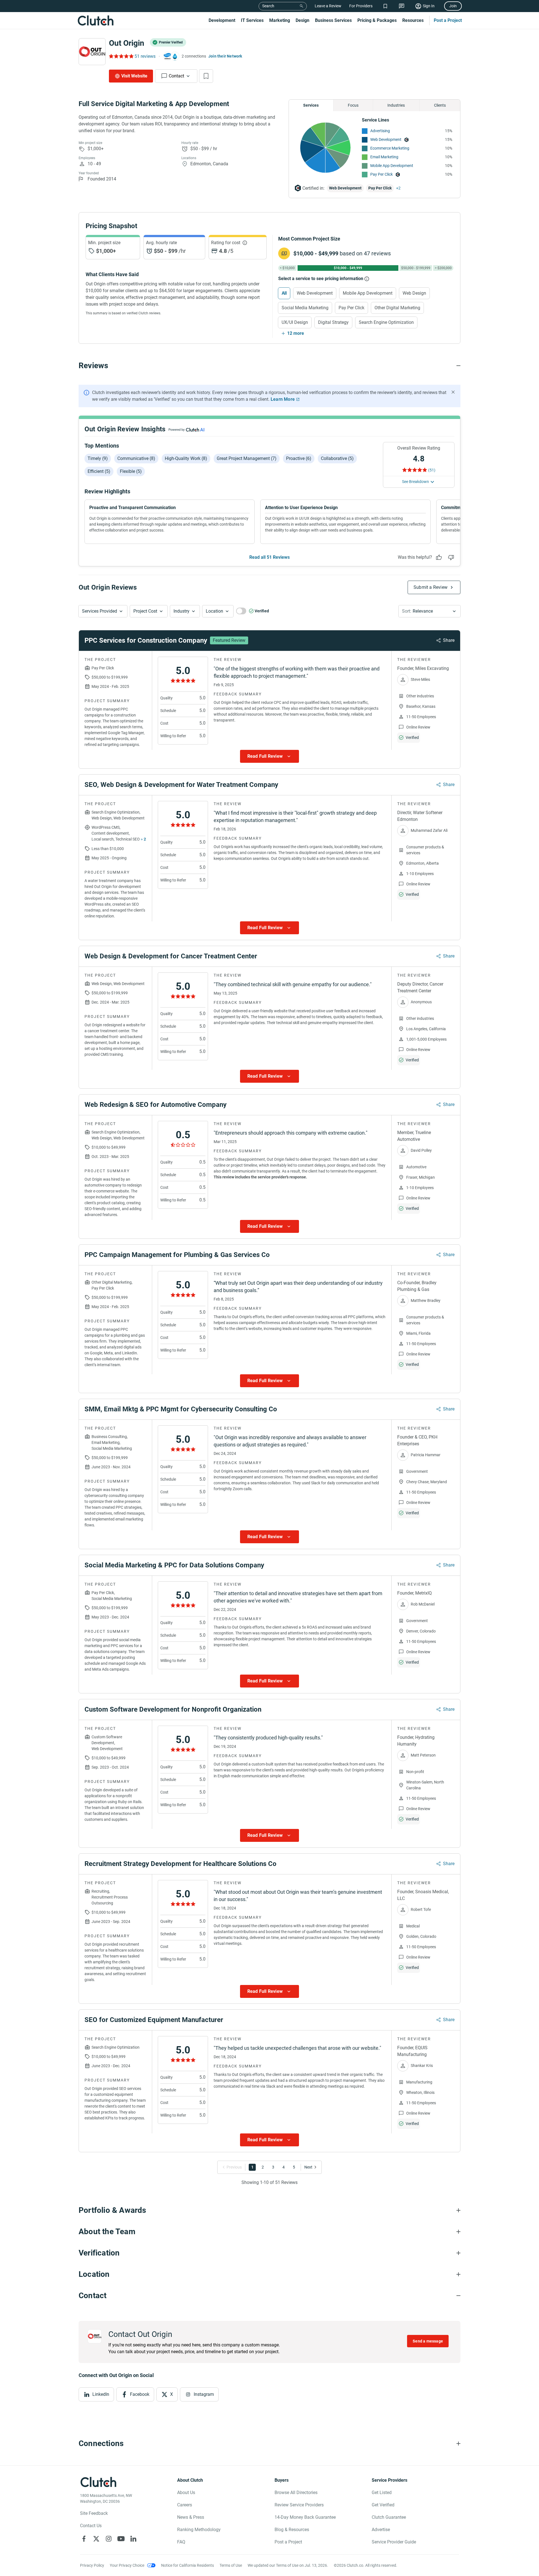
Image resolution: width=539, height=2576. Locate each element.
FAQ (181, 2542)
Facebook (140, 2394)
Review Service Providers (299, 2505)
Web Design (414, 293)
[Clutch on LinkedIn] (133, 2539)
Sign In (429, 6)
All (284, 293)
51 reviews (145, 56)
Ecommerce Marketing (390, 148)
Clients (440, 105)
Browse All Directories (296, 2493)
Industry (181, 611)
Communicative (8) (136, 458)
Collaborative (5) (337, 458)
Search (268, 6)
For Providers (361, 6)
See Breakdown (415, 482)
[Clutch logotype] (95, 20)
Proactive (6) (299, 458)
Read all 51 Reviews (269, 557)
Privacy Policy (92, 2565)
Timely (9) (98, 458)
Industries (396, 105)
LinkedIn (101, 2394)
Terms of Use (231, 2565)
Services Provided (100, 611)
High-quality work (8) (186, 458)
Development (222, 20)
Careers (185, 2505)
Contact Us (91, 2526)
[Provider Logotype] (92, 52)
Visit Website (134, 76)
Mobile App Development (392, 166)
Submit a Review (430, 587)
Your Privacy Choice (127, 2565)
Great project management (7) (247, 458)
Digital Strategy (333, 322)
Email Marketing (384, 157)
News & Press (191, 2517)
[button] (103, 611)
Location (214, 611)
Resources (413, 20)
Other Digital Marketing (397, 308)
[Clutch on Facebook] (84, 2539)
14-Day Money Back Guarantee (305, 2517)
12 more (296, 333)
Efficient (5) (99, 471)
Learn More (283, 399)
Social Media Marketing (305, 308)
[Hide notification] (453, 392)
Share (449, 640)
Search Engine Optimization (386, 322)
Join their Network (225, 56)
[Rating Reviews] (121, 56)
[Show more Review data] (269, 756)
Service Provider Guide (394, 2542)
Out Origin (127, 43)
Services (311, 105)
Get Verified (383, 2505)
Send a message (428, 2341)
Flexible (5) (131, 471)
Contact (176, 76)
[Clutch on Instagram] (109, 2539)
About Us (186, 2493)
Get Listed (382, 2493)
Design (302, 20)
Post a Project (448, 20)
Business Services (333, 20)
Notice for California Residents (188, 2565)
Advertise (381, 2530)
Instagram (204, 2394)
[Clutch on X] (96, 2539)
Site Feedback (94, 2513)
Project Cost (145, 611)
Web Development (386, 139)
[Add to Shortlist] (206, 76)
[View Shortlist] (385, 6)
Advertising (380, 131)
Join (453, 6)
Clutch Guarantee (389, 2517)
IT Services (252, 20)
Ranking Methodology (199, 2530)
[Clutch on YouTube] (121, 2539)
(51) (432, 470)
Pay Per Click (382, 174)
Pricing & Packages (377, 20)
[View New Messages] (402, 6)
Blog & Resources (292, 2530)
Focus (353, 105)
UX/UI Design (295, 322)
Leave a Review (328, 6)
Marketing (280, 20)
